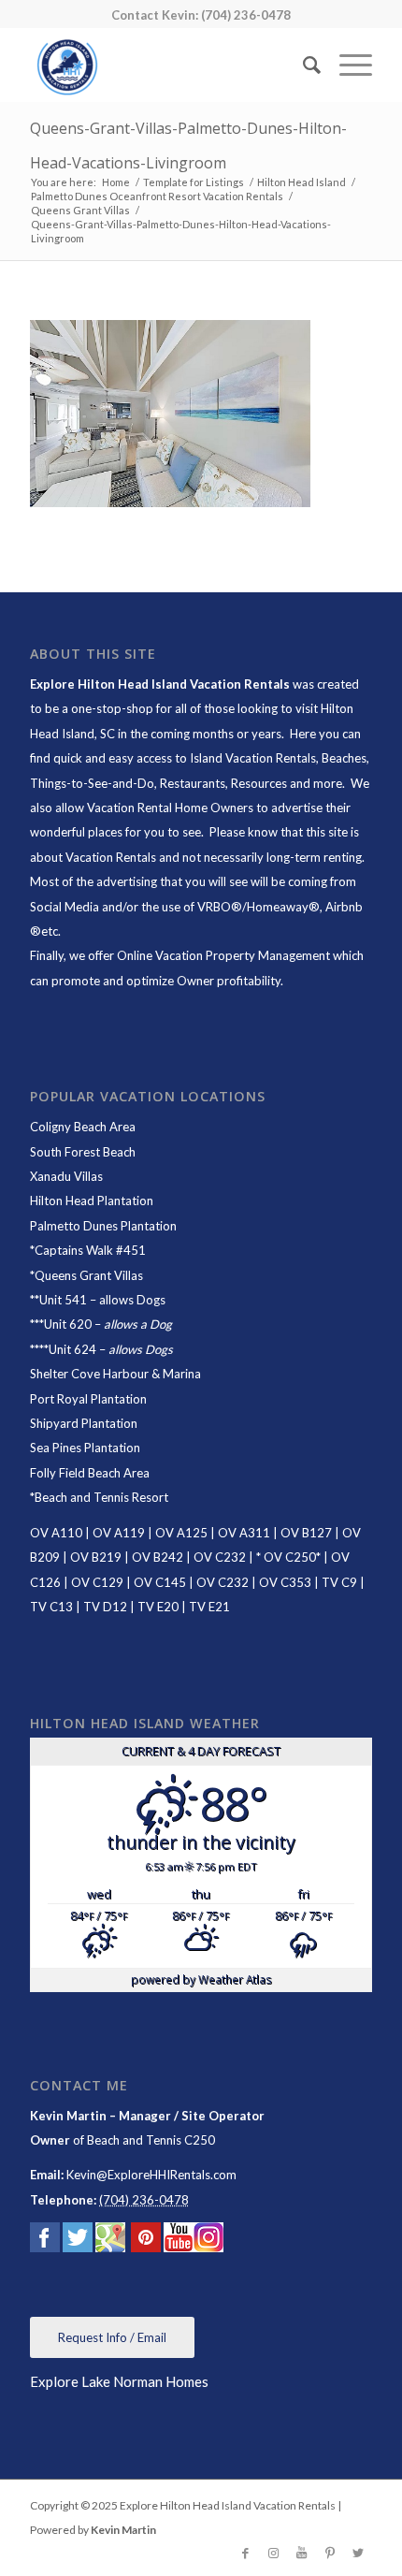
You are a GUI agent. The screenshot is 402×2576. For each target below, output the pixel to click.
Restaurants (193, 783)
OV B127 (306, 1533)
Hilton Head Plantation (92, 1201)
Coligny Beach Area (83, 1127)
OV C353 (285, 1582)
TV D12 (105, 1607)
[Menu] (346, 65)
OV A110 (56, 1533)
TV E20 (158, 1607)
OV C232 (220, 1557)
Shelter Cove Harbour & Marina (115, 1374)
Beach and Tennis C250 (151, 2140)
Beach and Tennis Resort (101, 1497)
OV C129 (97, 1582)
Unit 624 (72, 1349)
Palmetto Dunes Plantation (103, 1226)
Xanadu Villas (66, 1176)
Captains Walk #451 (90, 1250)
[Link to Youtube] (302, 2553)
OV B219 (96, 1557)
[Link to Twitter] (358, 2553)
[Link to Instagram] (274, 2553)
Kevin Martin (123, 2530)
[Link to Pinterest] (330, 2553)
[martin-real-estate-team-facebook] (45, 2241)
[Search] (302, 65)
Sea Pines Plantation (85, 1448)
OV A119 (119, 1533)
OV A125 (181, 1533)
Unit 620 (68, 1324)
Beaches (344, 758)
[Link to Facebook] (246, 2553)
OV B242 (158, 1557)
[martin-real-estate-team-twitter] (78, 2241)
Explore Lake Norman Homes (119, 2381)
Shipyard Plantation (84, 1423)
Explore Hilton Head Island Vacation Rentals (160, 684)
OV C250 (288, 1557)
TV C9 (339, 1582)
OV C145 (160, 1582)
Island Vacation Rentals (253, 758)
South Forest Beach (83, 1152)
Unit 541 (63, 1300)
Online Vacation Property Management (223, 955)
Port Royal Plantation (88, 1399)
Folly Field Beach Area (90, 1473)
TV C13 (51, 1607)
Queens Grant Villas (89, 1275)
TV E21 (209, 1607)
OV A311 (244, 1533)
